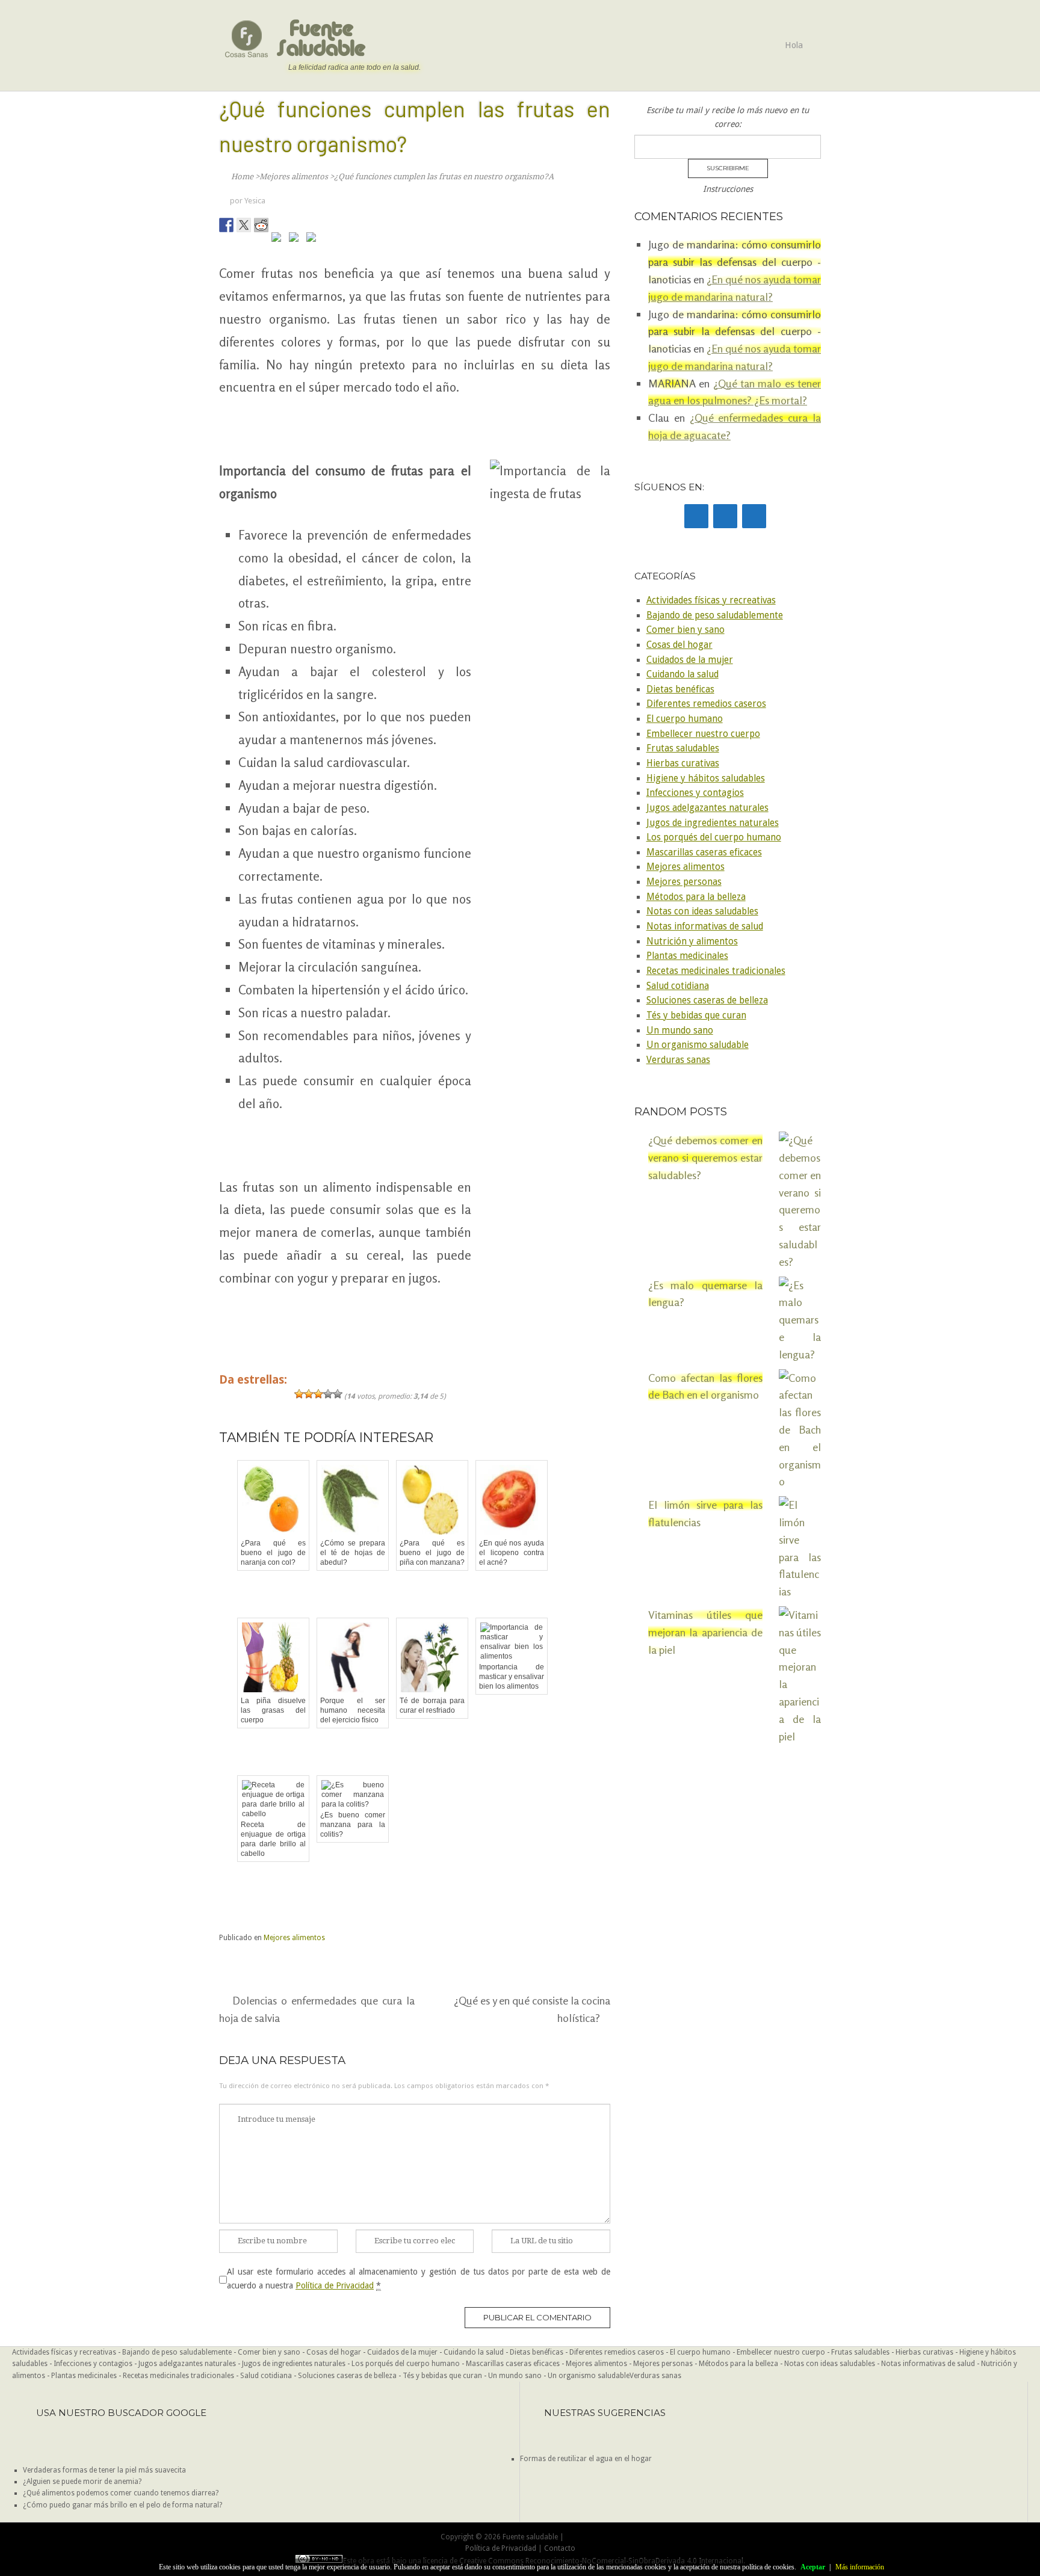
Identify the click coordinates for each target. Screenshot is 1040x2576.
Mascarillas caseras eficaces (704, 852)
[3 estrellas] (318, 1394)
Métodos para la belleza (696, 897)
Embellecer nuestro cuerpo (703, 734)
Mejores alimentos (294, 1938)
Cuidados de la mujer (690, 660)
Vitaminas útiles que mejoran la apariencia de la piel (705, 1632)
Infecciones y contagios (695, 793)
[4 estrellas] (328, 1394)
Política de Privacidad (335, 2285)
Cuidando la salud (682, 674)
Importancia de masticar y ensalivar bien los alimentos (512, 1677)
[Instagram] (754, 516)
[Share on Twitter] (244, 225)
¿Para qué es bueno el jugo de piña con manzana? (432, 1553)
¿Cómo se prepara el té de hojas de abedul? (353, 1553)
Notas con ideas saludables (702, 911)
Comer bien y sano (686, 630)
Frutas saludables (683, 748)
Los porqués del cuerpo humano (714, 837)
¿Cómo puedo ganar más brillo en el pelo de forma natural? (122, 2505)
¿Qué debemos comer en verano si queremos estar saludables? (705, 1157)
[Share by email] (314, 239)
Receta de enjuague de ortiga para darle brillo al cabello (273, 1839)
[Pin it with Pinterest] (279, 239)
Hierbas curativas (683, 763)
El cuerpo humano (685, 719)
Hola (794, 45)
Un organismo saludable (698, 1045)
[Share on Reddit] (261, 225)
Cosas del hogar (679, 645)
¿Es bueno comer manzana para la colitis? (353, 1825)
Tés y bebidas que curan (696, 1015)
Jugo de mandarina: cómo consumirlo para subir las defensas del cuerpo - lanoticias (735, 262)
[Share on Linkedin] (296, 239)
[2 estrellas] (309, 1394)
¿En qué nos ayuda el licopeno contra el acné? (512, 1553)
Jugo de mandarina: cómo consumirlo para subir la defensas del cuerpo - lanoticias (735, 331)
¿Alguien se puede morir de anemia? (82, 2482)
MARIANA (672, 383)
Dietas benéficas (680, 689)
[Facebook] (696, 516)
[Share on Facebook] (226, 225)
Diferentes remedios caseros (706, 704)
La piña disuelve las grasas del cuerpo (273, 1710)
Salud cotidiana (678, 986)
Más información (860, 2567)
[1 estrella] (299, 1394)
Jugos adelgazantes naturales (707, 808)
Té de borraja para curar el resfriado (432, 1706)
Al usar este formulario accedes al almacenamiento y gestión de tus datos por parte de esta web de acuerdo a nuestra (419, 2278)
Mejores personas (684, 882)
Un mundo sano (680, 1031)
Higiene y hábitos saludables (706, 778)
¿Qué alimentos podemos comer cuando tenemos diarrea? (121, 2493)
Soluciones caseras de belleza (707, 1000)
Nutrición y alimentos (692, 941)
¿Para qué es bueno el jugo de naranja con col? (273, 1553)
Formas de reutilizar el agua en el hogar (586, 2459)
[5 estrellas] (338, 1394)
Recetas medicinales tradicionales (716, 971)
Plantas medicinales (687, 956)
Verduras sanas (678, 1060)
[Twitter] (725, 516)
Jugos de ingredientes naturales (713, 823)
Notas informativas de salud (705, 926)
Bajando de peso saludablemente (715, 615)
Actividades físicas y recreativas (711, 600)
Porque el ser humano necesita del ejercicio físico (353, 1710)
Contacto (560, 2548)
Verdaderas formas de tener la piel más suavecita (104, 2470)
